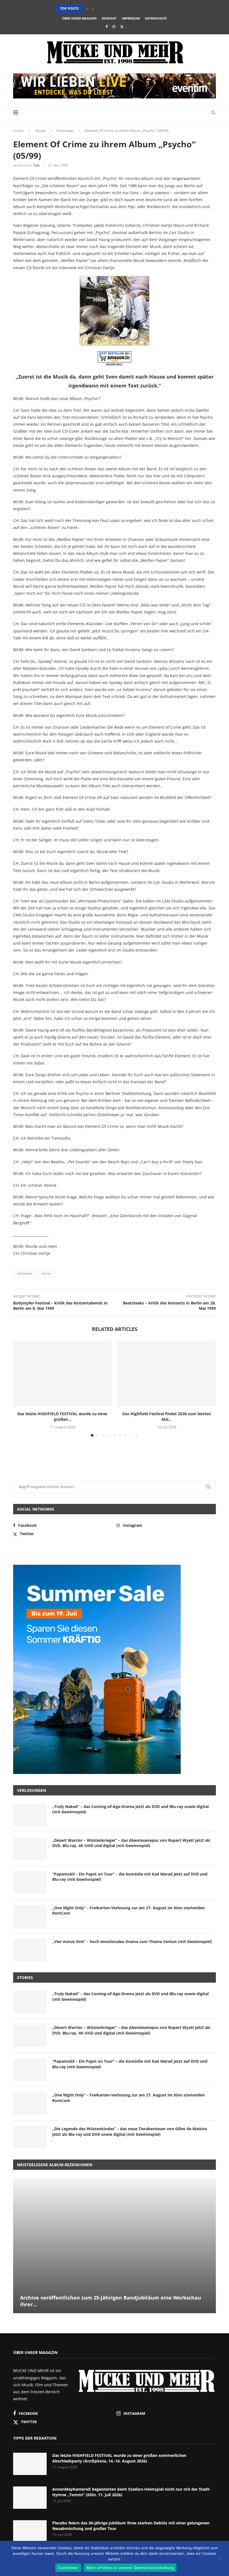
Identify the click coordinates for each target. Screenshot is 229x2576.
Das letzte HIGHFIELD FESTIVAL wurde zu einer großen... (62, 1416)
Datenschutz (156, 18)
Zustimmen (68, 2568)
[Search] (213, 112)
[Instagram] (114, 27)
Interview (25, 1274)
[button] (87, 9)
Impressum (131, 18)
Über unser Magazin (79, 18)
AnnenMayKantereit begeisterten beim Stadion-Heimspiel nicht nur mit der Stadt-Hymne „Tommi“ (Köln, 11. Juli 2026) (131, 2492)
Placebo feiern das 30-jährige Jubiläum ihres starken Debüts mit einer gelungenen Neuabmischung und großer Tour (131, 2526)
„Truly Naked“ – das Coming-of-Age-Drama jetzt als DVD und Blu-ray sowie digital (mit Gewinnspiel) (130, 1809)
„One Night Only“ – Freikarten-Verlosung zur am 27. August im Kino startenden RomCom (128, 1911)
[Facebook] (107, 27)
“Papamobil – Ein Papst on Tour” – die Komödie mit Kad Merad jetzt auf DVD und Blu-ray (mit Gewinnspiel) (130, 1877)
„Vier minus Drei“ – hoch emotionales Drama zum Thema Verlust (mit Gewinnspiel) (132, 1941)
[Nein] (219, 2559)
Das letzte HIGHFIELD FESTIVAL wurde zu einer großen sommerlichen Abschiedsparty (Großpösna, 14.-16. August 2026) (119, 2458)
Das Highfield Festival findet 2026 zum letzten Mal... (167, 1416)
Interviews (65, 131)
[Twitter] (122, 27)
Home (18, 131)
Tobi (36, 165)
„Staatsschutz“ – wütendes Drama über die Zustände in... (109, 9)
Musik (40, 131)
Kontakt (109, 18)
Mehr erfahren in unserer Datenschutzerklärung (130, 2568)
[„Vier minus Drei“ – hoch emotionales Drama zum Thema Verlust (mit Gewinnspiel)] (30, 1950)
